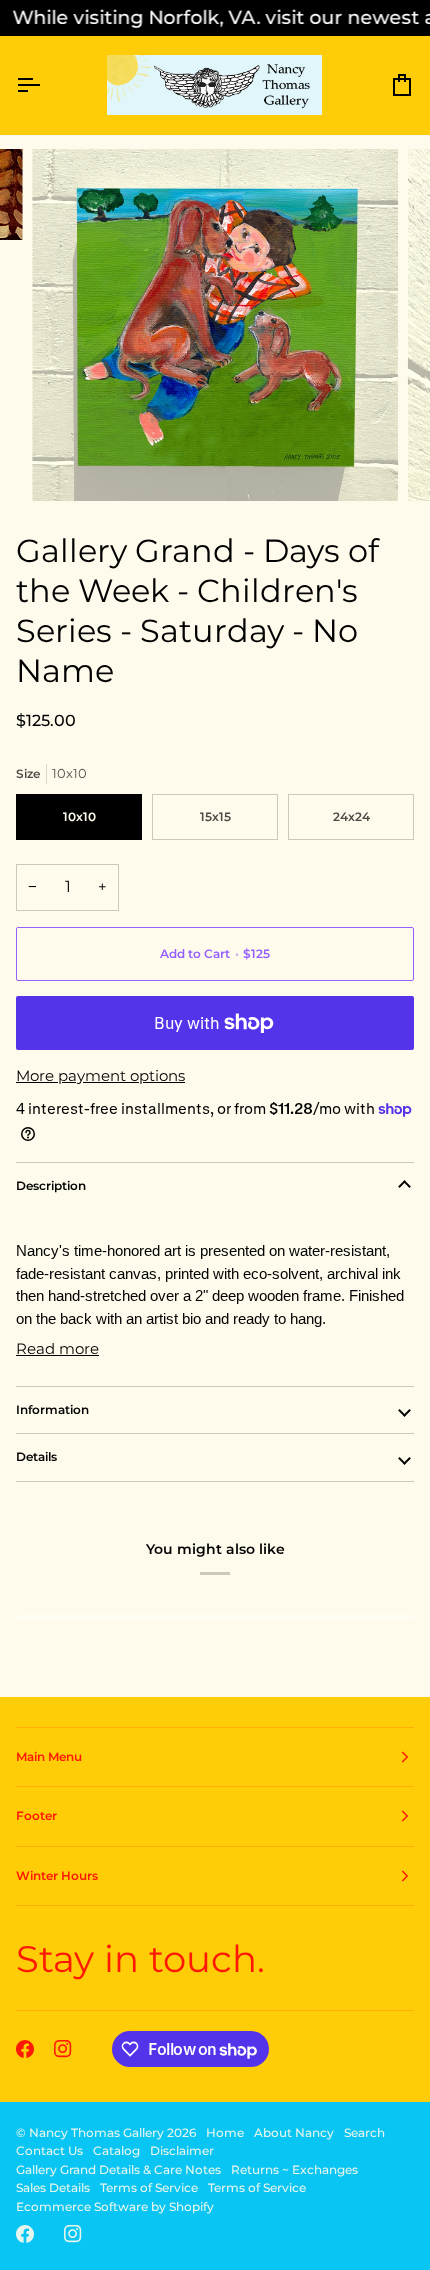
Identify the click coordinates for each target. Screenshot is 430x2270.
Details (36, 1456)
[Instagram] (63, 2049)
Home (225, 2132)
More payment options (100, 1075)
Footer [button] (36, 1815)
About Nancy (294, 2132)
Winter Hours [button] (57, 1875)
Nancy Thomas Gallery (96, 2132)
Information (52, 1409)
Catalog (116, 2150)
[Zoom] (69, 463)
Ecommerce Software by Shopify (115, 2206)
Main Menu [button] (49, 1756)
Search (364, 2132)
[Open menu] (46, 85)
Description (51, 1185)
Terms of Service (149, 2187)
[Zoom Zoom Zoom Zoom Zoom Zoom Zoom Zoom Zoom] (215, 324)
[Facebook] (25, 2049)
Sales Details (53, 2187)
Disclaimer (182, 2150)
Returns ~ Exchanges (294, 2169)
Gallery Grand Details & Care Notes (118, 2169)
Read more (57, 1348)
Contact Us (49, 2150)
